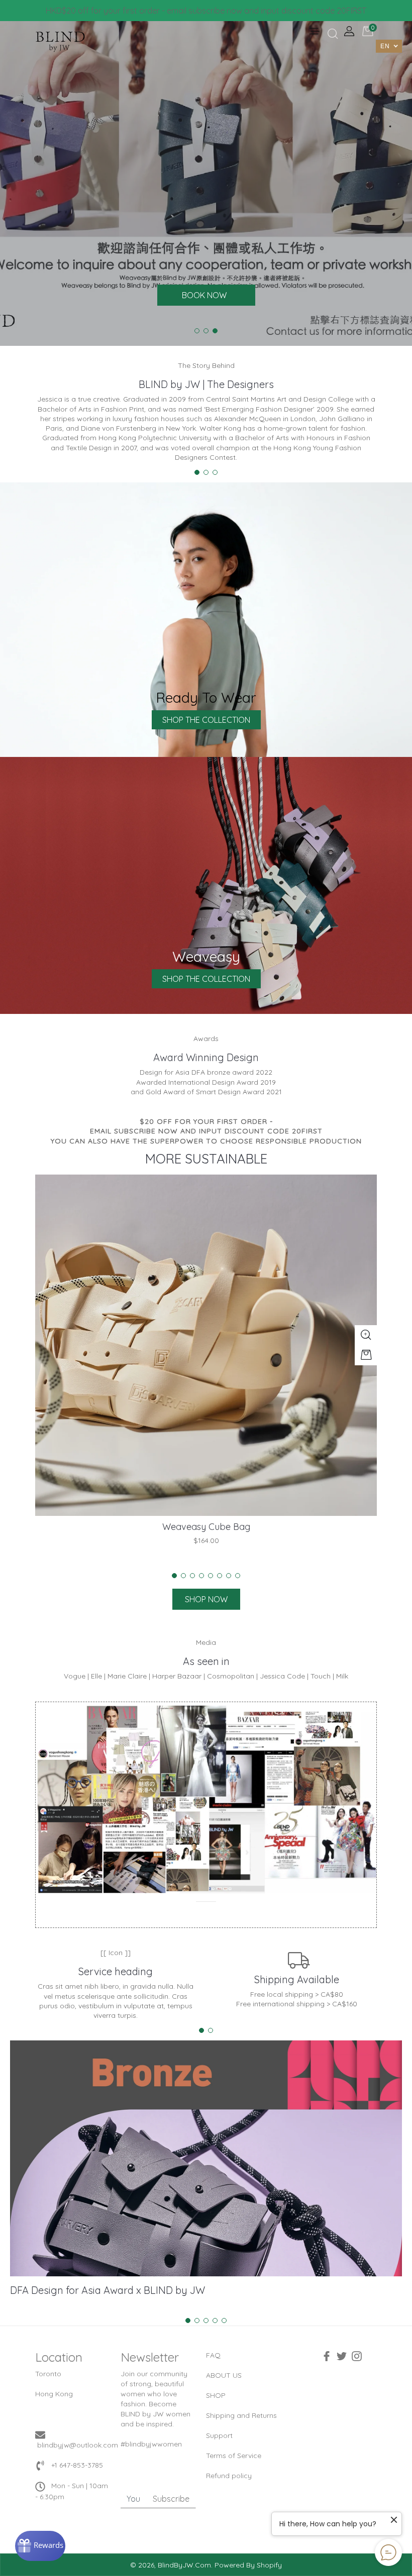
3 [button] (215, 331)
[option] (206, 183)
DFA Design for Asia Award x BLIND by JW (108, 2290)
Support (219, 2435)
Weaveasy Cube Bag (206, 1527)
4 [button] (201, 1576)
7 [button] (229, 1576)
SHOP (216, 2395)
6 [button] (220, 1576)
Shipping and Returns (241, 2415)
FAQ (213, 2355)
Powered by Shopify (248, 2565)
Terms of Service (234, 2456)
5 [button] (211, 1576)
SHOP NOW (206, 1599)
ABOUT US (224, 2375)
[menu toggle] (314, 32)
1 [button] (197, 331)
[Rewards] (40, 2546)
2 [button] (206, 331)
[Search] (332, 34)
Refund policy (229, 2476)
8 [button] (238, 1576)
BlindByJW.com (184, 2565)
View (206, 620)
